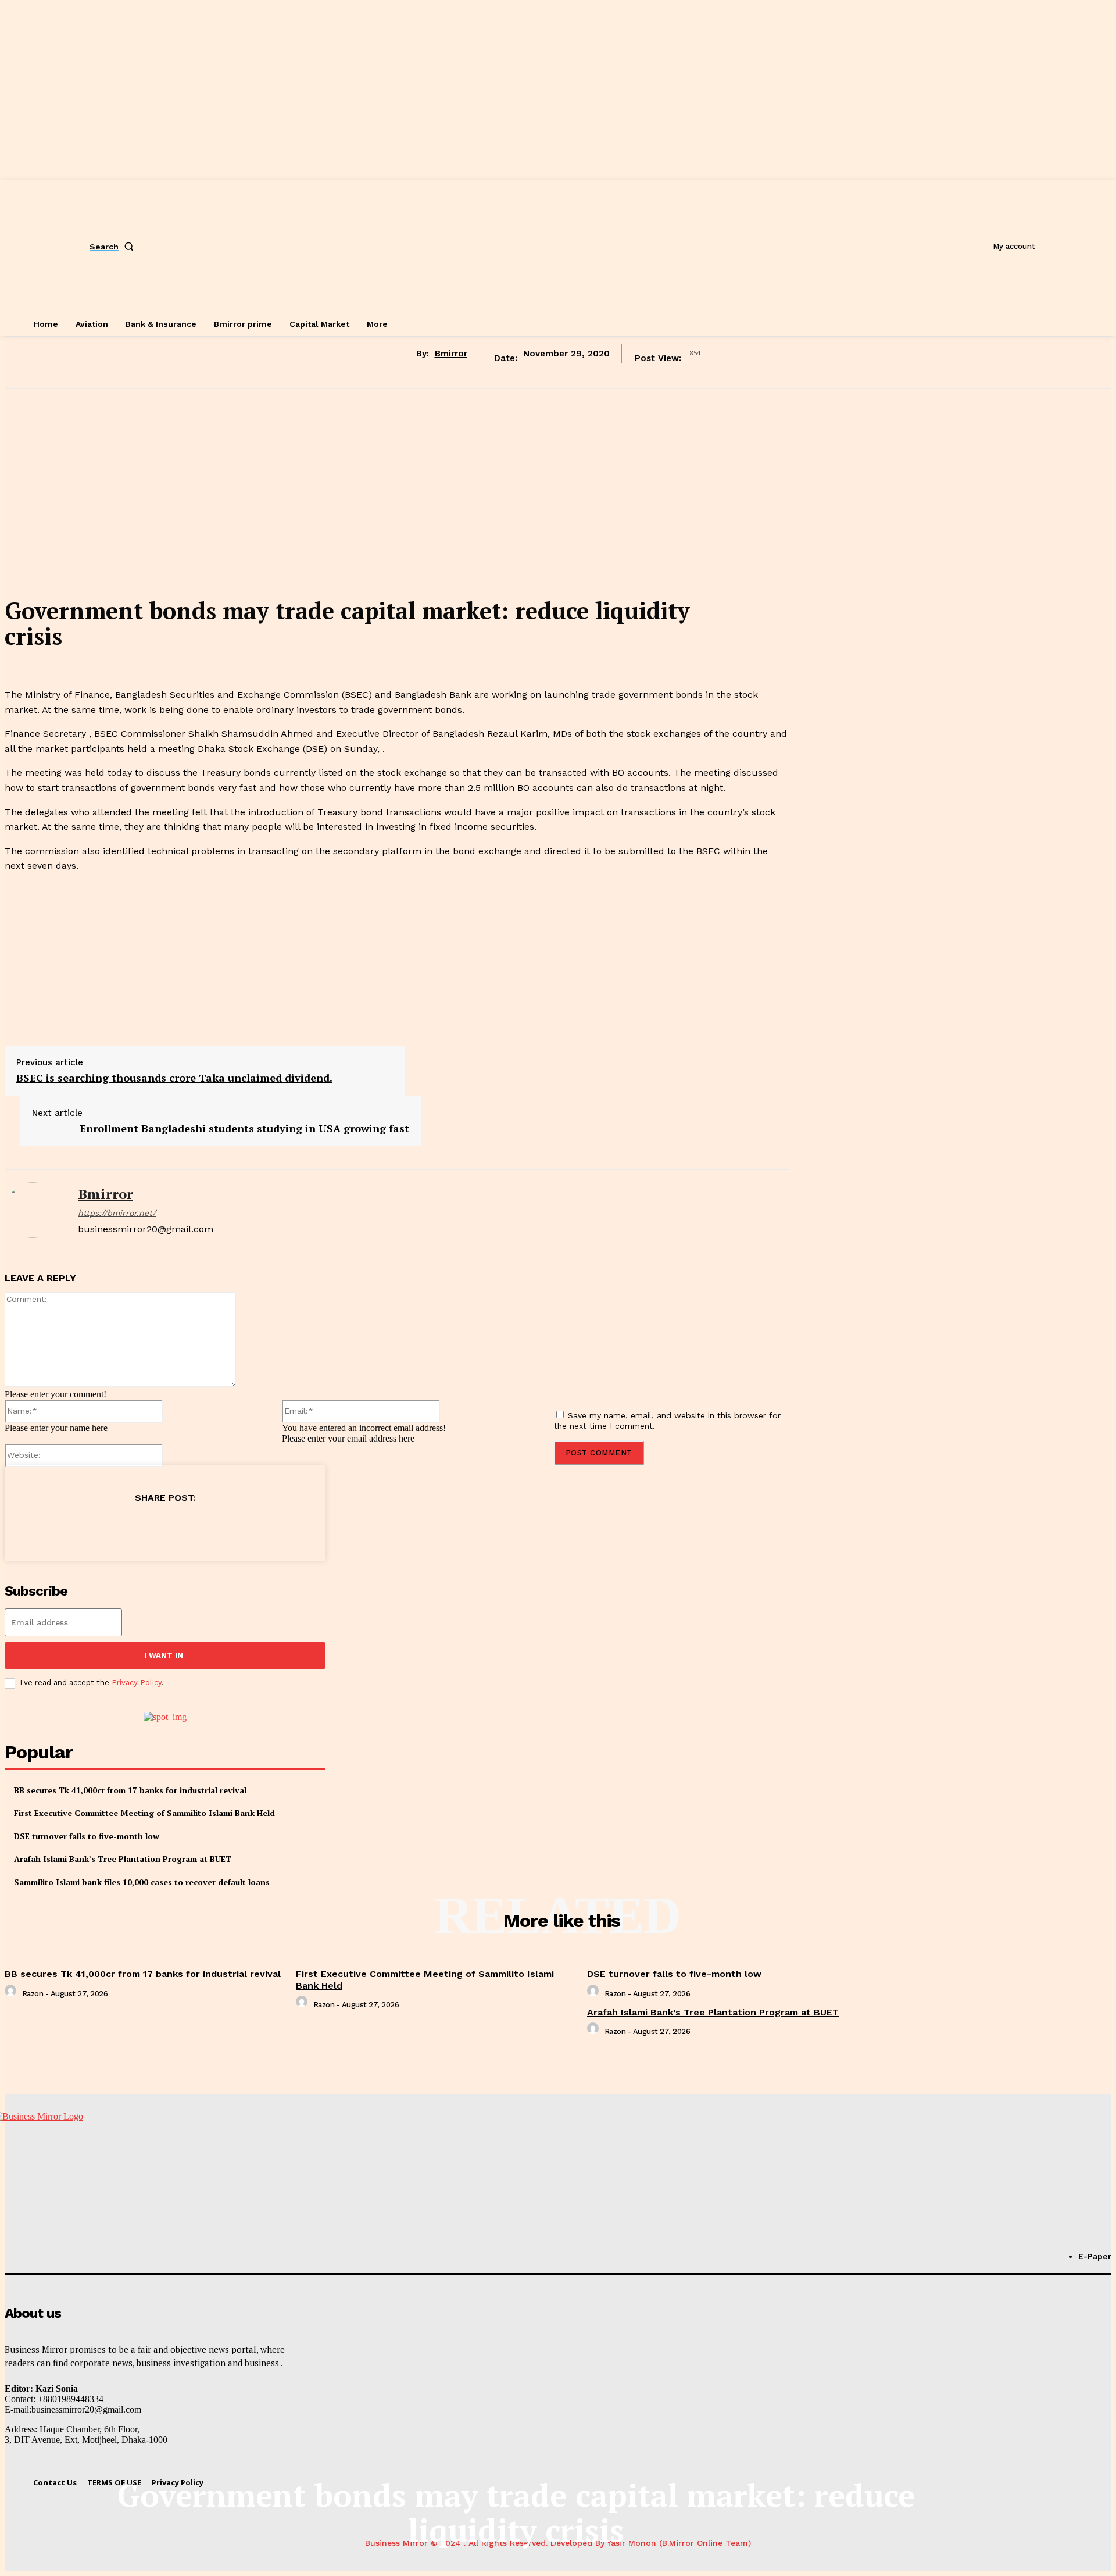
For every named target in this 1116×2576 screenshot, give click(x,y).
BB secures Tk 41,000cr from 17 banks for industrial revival (130, 1790)
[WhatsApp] (185, 1527)
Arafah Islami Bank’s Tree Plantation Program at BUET (123, 1859)
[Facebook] (60, 1527)
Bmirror (451, 354)
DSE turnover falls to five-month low (87, 1836)
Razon (33, 1994)
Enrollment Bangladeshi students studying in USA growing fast (244, 1128)
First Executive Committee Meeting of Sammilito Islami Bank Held (144, 1813)
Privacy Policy (137, 1683)
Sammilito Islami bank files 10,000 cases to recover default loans (142, 1882)
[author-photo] (12, 1994)
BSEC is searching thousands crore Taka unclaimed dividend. (174, 1078)
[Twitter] (102, 1527)
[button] (114, 247)
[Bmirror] (33, 1210)
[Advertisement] (398, 505)
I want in (164, 1655)
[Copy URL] (227, 1527)
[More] (270, 1527)
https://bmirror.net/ (117, 1213)
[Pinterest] (144, 1527)
